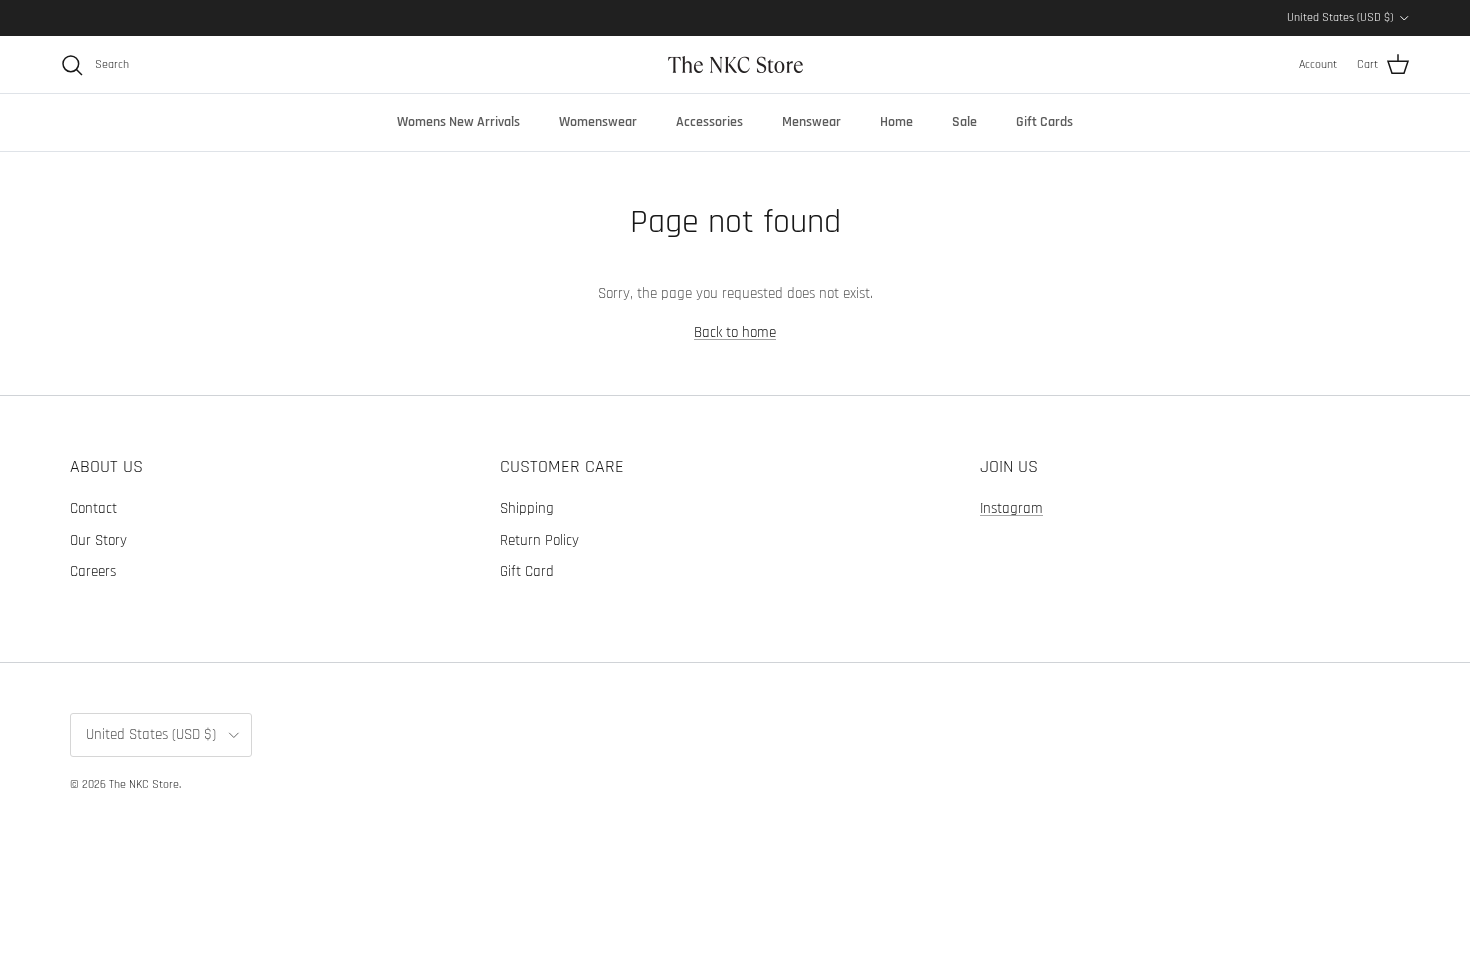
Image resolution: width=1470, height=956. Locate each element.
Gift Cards (1044, 122)
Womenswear (598, 122)
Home (896, 122)
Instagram (1011, 508)
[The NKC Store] (735, 64)
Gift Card (527, 571)
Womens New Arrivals (458, 122)
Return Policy (539, 540)
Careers (93, 571)
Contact (93, 508)
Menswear (811, 122)
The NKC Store (144, 784)
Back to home (735, 332)
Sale (964, 122)
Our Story (98, 540)
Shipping (527, 508)
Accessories (709, 122)
